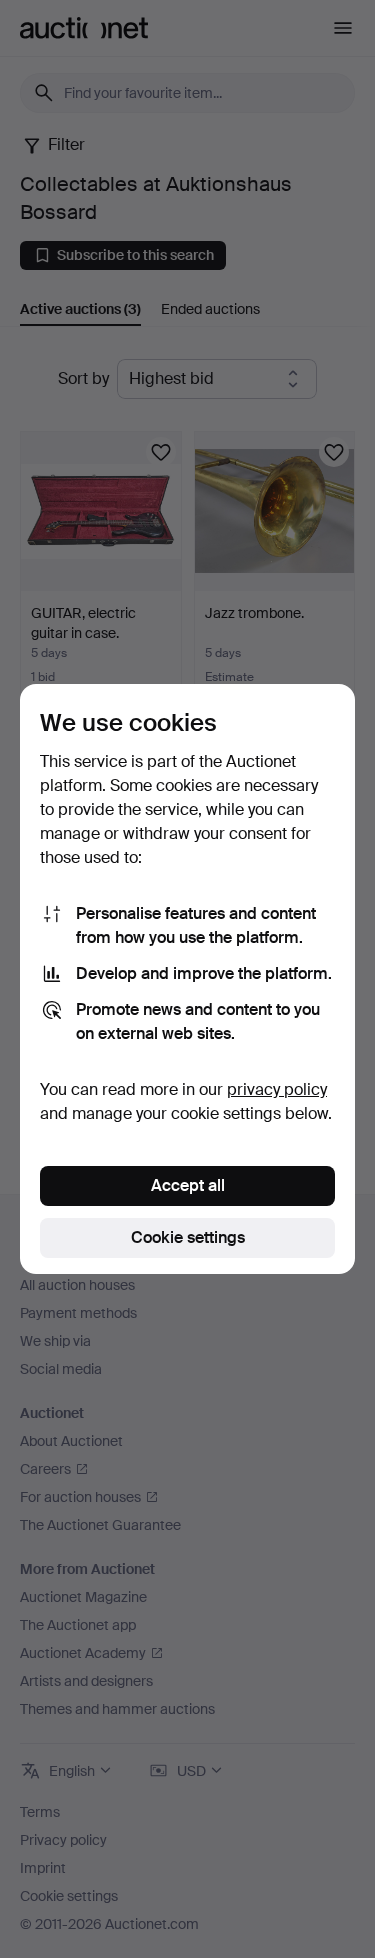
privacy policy (277, 1089)
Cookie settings (188, 1237)
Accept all (188, 1185)
